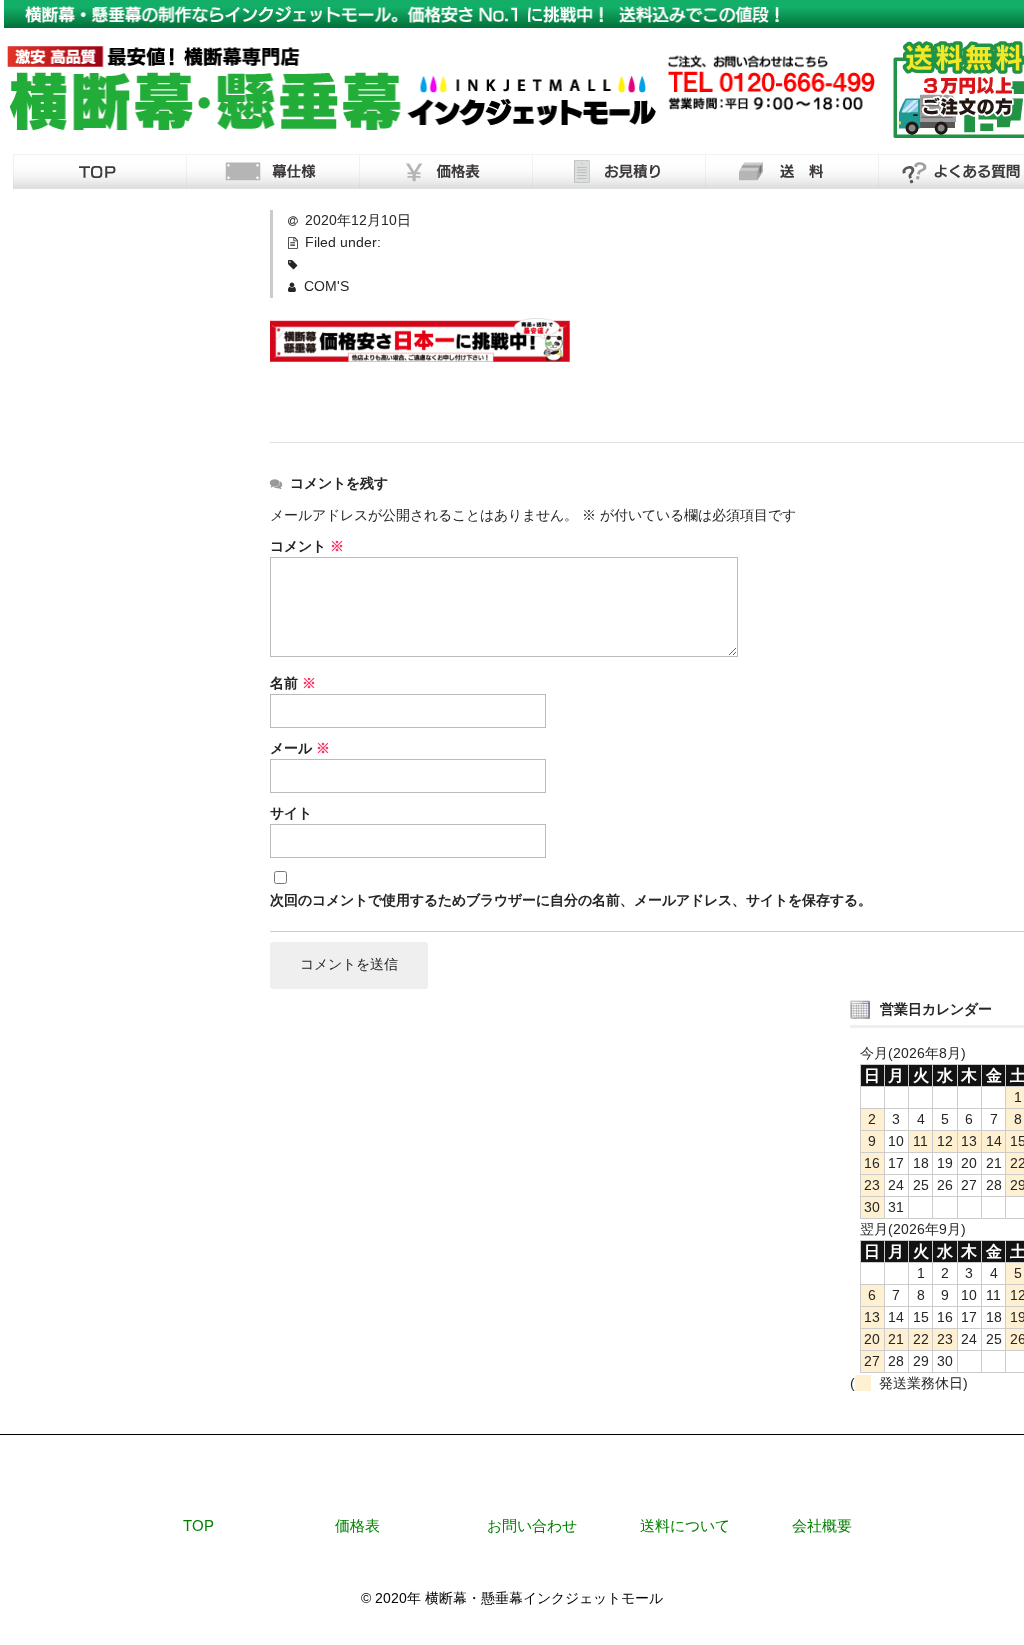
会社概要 (822, 1525)
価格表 (357, 1525)
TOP (198, 1525)
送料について (685, 1525)
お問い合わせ (532, 1525)
